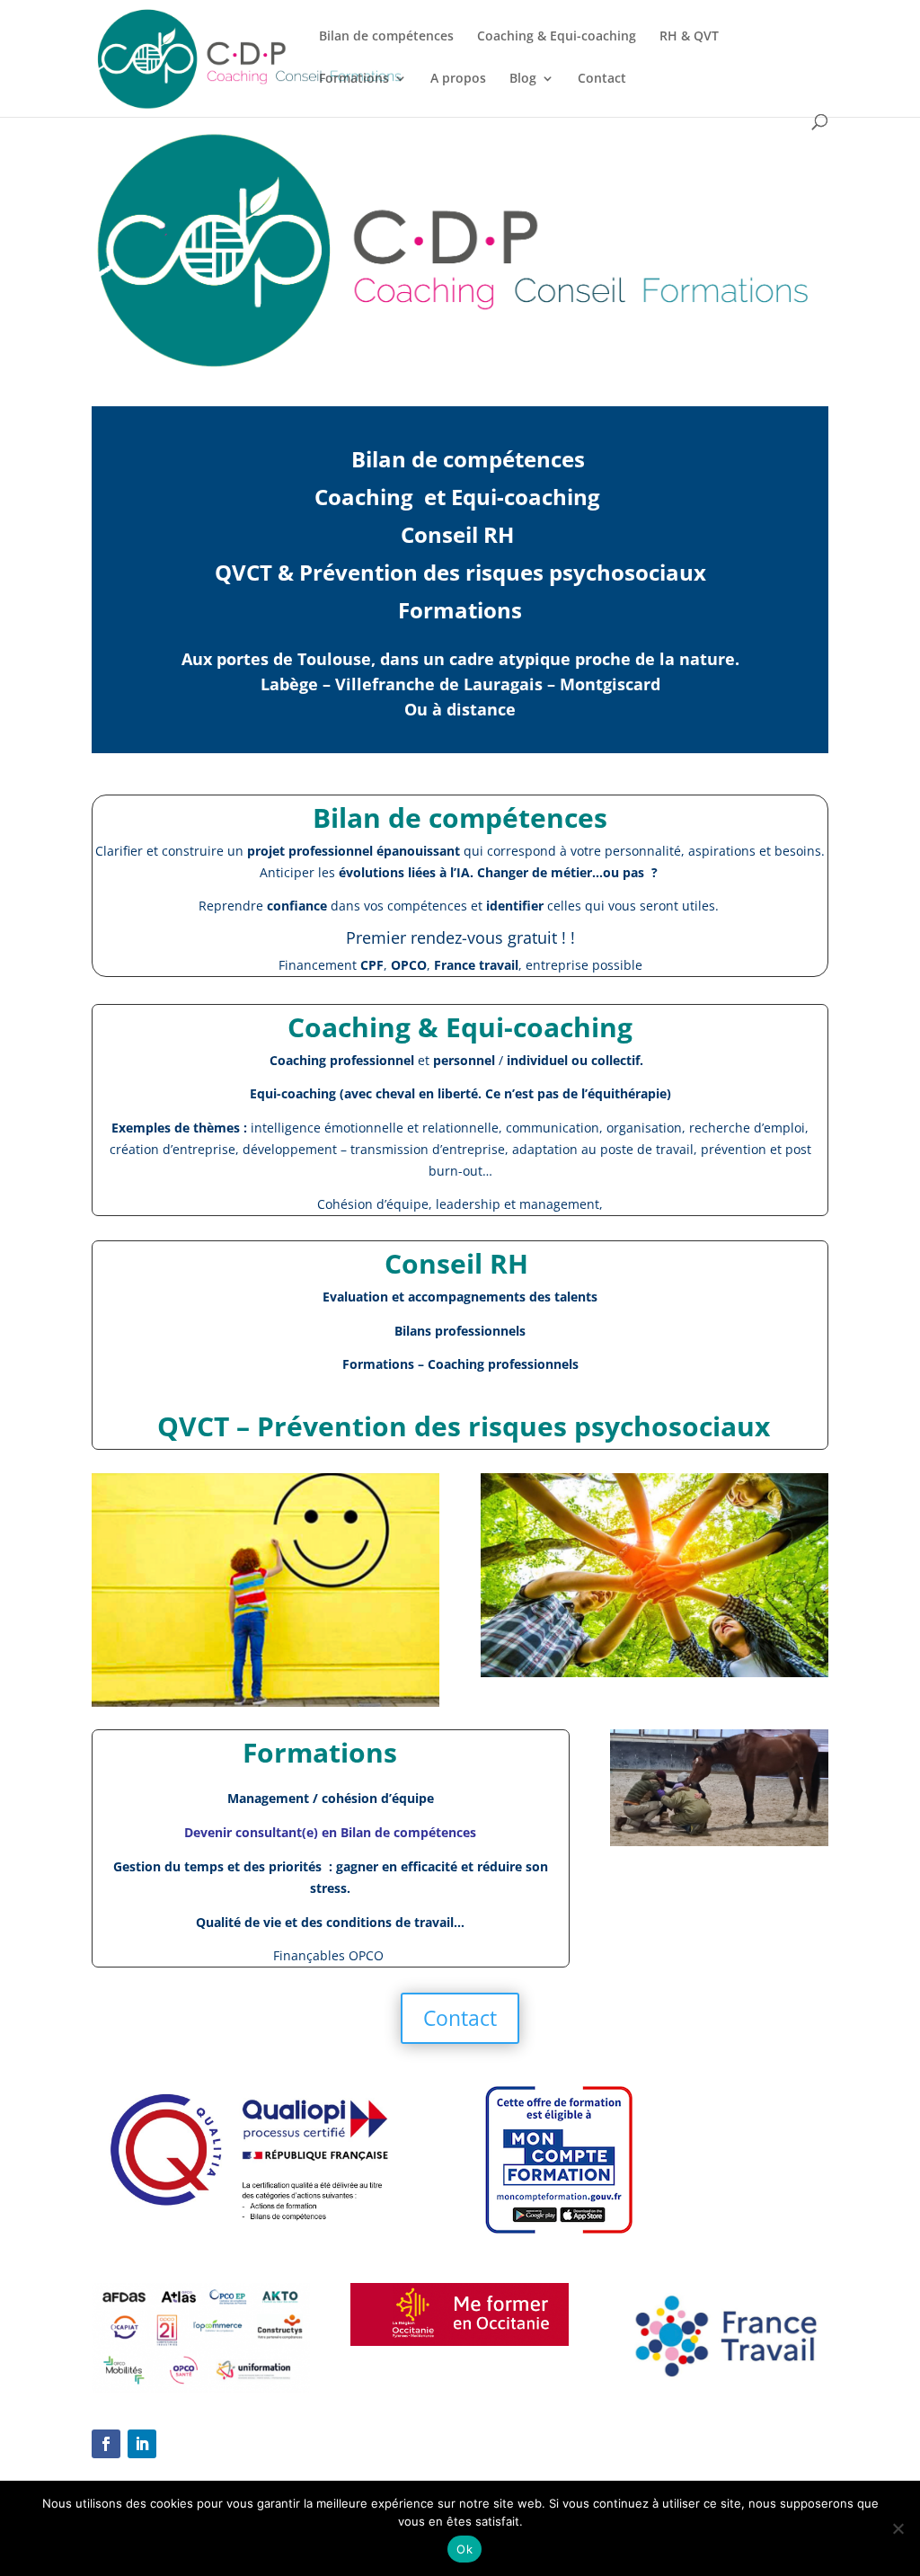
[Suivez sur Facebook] (106, 2444)
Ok (464, 2549)
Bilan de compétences (386, 37)
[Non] (898, 2528)
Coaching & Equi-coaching (557, 37)
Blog (523, 79)
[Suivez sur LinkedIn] (142, 2444)
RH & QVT (689, 37)
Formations (354, 79)
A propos (458, 79)
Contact (602, 79)
